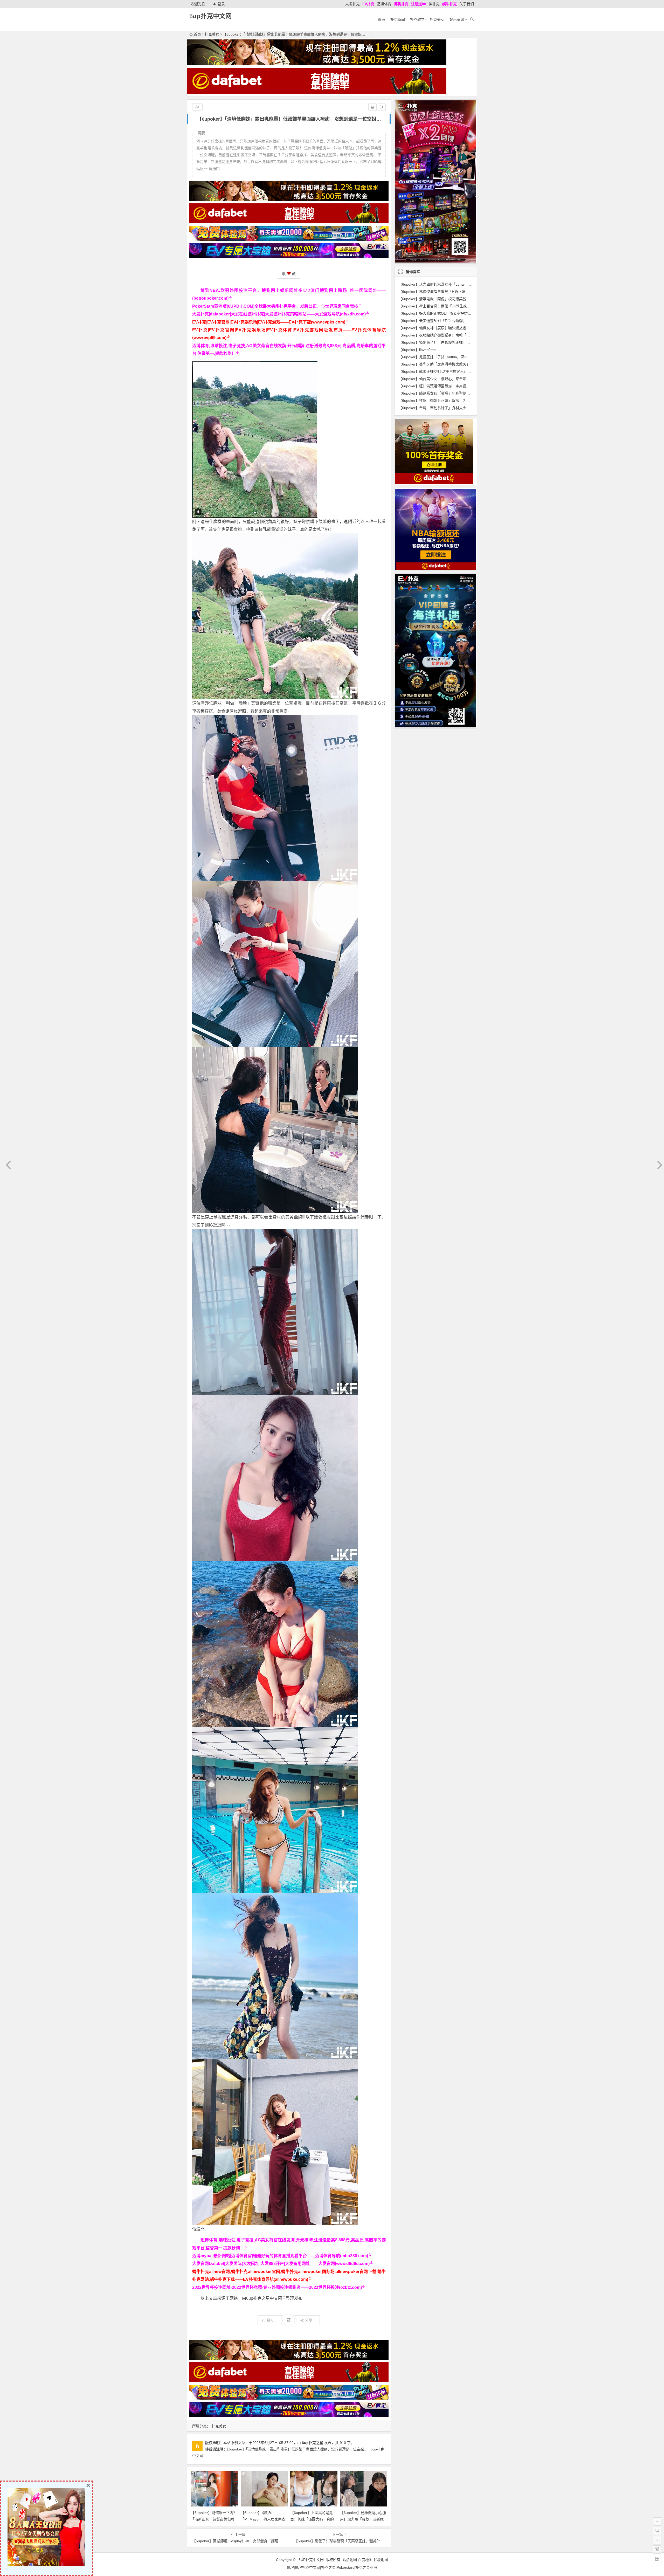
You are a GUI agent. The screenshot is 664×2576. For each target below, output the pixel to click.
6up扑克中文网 (210, 16)
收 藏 (289, 274)
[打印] (372, 107)
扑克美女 (437, 19)
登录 (221, 4)
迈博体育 (384, 4)
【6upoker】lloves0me (417, 350)
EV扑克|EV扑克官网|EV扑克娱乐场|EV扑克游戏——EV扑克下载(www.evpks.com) (269, 322)
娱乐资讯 (457, 19)
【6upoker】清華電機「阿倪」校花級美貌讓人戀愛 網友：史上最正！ (456, 299)
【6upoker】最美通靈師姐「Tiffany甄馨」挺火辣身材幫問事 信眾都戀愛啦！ (461, 321)
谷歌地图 (381, 2560)
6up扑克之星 (313, 2443)
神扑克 (434, 4)
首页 (382, 19)
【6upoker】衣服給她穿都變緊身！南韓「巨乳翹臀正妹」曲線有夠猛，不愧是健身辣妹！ (471, 335)
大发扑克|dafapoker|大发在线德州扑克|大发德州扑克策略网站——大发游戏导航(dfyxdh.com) (279, 314)
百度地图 (365, 2560)
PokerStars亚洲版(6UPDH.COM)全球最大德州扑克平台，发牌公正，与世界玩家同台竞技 (275, 306)
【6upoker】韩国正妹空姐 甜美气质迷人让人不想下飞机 (444, 371)
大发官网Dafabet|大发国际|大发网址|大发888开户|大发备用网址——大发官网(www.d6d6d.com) (281, 2264)
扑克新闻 (398, 19)
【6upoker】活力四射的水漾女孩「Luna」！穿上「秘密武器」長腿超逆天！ (460, 284)
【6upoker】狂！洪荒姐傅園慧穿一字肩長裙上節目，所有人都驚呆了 (454, 386)
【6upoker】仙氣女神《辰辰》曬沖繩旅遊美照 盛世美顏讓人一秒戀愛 (456, 328)
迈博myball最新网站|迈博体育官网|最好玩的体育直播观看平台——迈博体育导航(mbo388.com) (280, 2256)
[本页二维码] (657, 2559)
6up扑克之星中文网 (264, 2298)
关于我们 (467, 4)
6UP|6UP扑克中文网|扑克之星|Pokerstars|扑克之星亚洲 (332, 2567)
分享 (309, 2320)
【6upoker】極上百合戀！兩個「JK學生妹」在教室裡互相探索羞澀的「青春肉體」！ (467, 306)
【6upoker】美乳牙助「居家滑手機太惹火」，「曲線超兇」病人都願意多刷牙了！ (463, 364)
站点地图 (350, 2560)
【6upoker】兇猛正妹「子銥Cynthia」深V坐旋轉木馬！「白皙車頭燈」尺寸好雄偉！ (467, 357)
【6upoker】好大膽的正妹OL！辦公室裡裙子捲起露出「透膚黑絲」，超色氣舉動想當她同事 (472, 313)
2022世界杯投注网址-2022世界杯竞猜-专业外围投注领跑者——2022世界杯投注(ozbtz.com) (277, 2287)
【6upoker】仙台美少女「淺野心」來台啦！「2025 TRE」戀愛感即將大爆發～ (462, 379)
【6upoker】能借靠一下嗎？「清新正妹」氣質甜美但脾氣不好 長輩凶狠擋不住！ (214, 2519)
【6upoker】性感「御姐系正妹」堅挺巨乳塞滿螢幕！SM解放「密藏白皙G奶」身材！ (467, 401)
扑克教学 (417, 19)
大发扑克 (352, 4)
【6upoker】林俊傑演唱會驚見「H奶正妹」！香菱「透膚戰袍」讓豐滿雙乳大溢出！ (466, 292)
